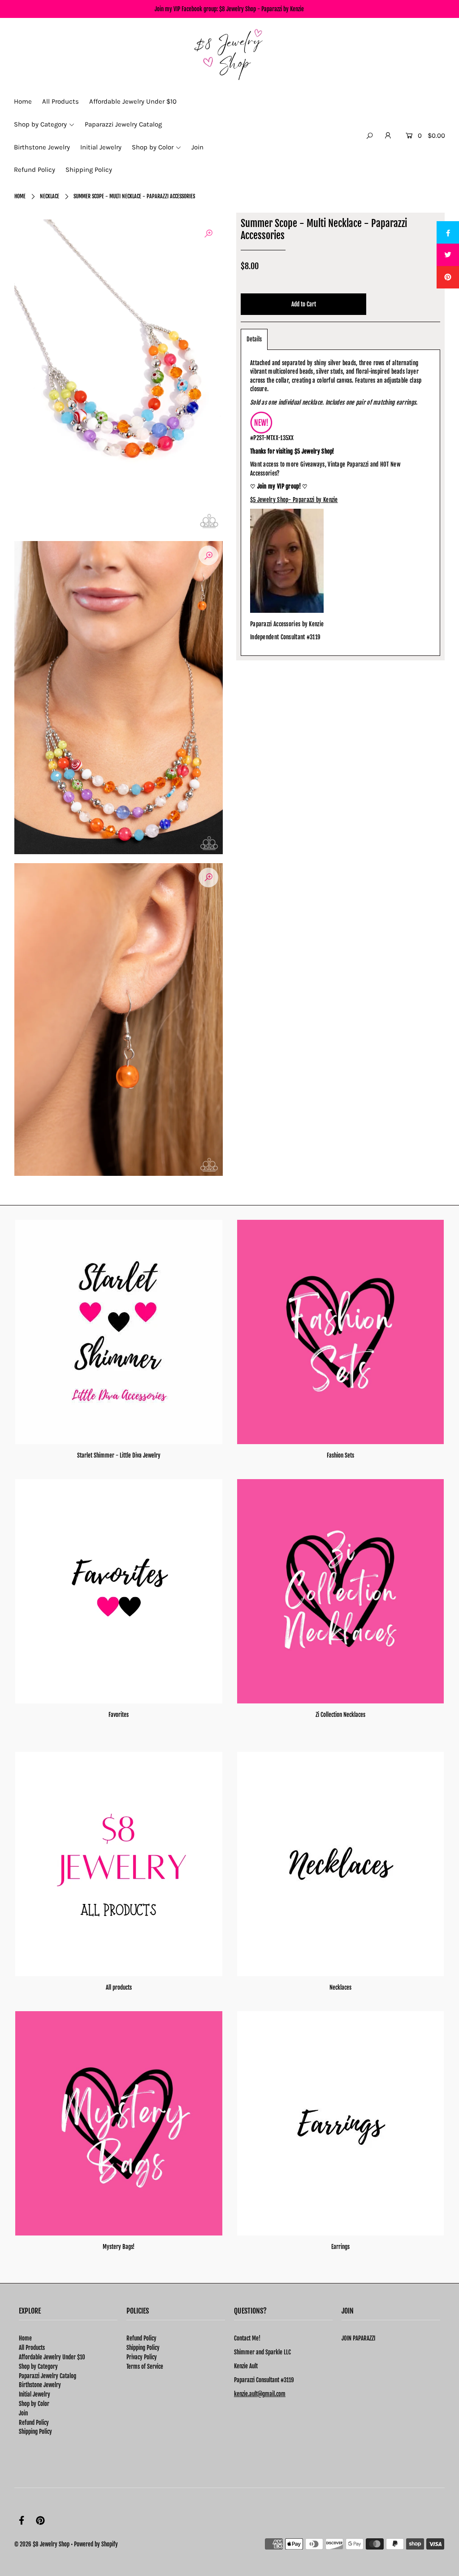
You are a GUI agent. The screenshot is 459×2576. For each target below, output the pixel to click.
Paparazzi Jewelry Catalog (48, 2376)
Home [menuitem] (23, 101)
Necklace (50, 196)
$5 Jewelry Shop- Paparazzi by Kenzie (294, 500)
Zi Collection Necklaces (340, 1715)
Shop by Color (34, 2404)
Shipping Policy (35, 2432)
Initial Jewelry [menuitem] (101, 147)
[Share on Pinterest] (448, 277)
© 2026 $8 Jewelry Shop (42, 2544)
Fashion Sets (340, 1455)
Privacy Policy (142, 2357)
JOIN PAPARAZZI (358, 2338)
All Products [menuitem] (61, 101)
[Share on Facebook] (448, 232)
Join (23, 2413)
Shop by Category (38, 2366)
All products (119, 1987)
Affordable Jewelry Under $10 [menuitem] (133, 101)
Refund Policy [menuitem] (35, 170)
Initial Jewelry (35, 2394)
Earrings (340, 2247)
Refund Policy (34, 2423)
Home (20, 196)
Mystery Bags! (119, 2247)
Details (254, 339)
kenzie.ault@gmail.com (260, 2394)
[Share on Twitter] (448, 255)
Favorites (119, 1715)
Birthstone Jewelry (40, 2385)
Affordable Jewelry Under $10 (52, 2357)
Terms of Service (145, 2366)
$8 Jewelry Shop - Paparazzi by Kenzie (262, 9)
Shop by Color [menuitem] (153, 147)
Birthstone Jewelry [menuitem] (42, 147)
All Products (32, 2348)
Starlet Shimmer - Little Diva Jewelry (119, 1455)
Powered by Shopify (96, 2544)
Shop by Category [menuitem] (40, 124)
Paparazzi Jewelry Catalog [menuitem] (123, 124)
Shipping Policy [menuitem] (89, 170)
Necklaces (340, 1987)
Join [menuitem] (197, 147)
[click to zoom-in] (208, 234)
